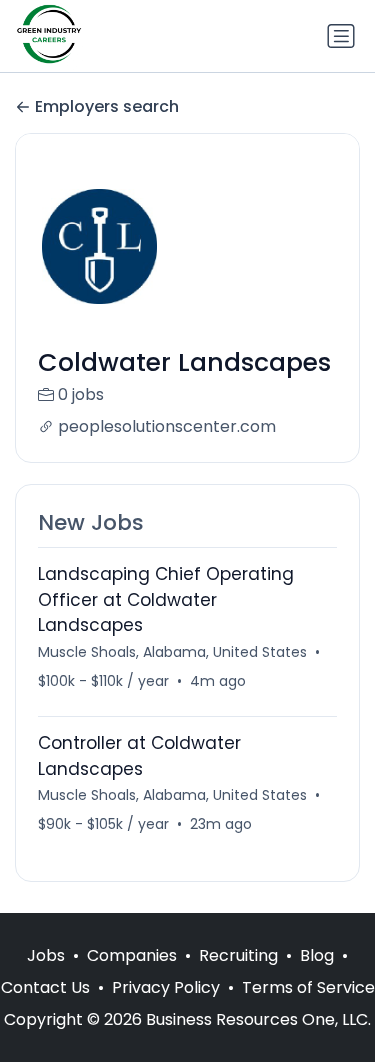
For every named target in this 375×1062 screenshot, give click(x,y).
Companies (132, 955)
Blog (317, 955)
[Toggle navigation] (341, 36)
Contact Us (45, 987)
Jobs (46, 955)
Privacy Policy (166, 987)
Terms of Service (308, 987)
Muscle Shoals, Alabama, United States (172, 652)
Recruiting (238, 955)
